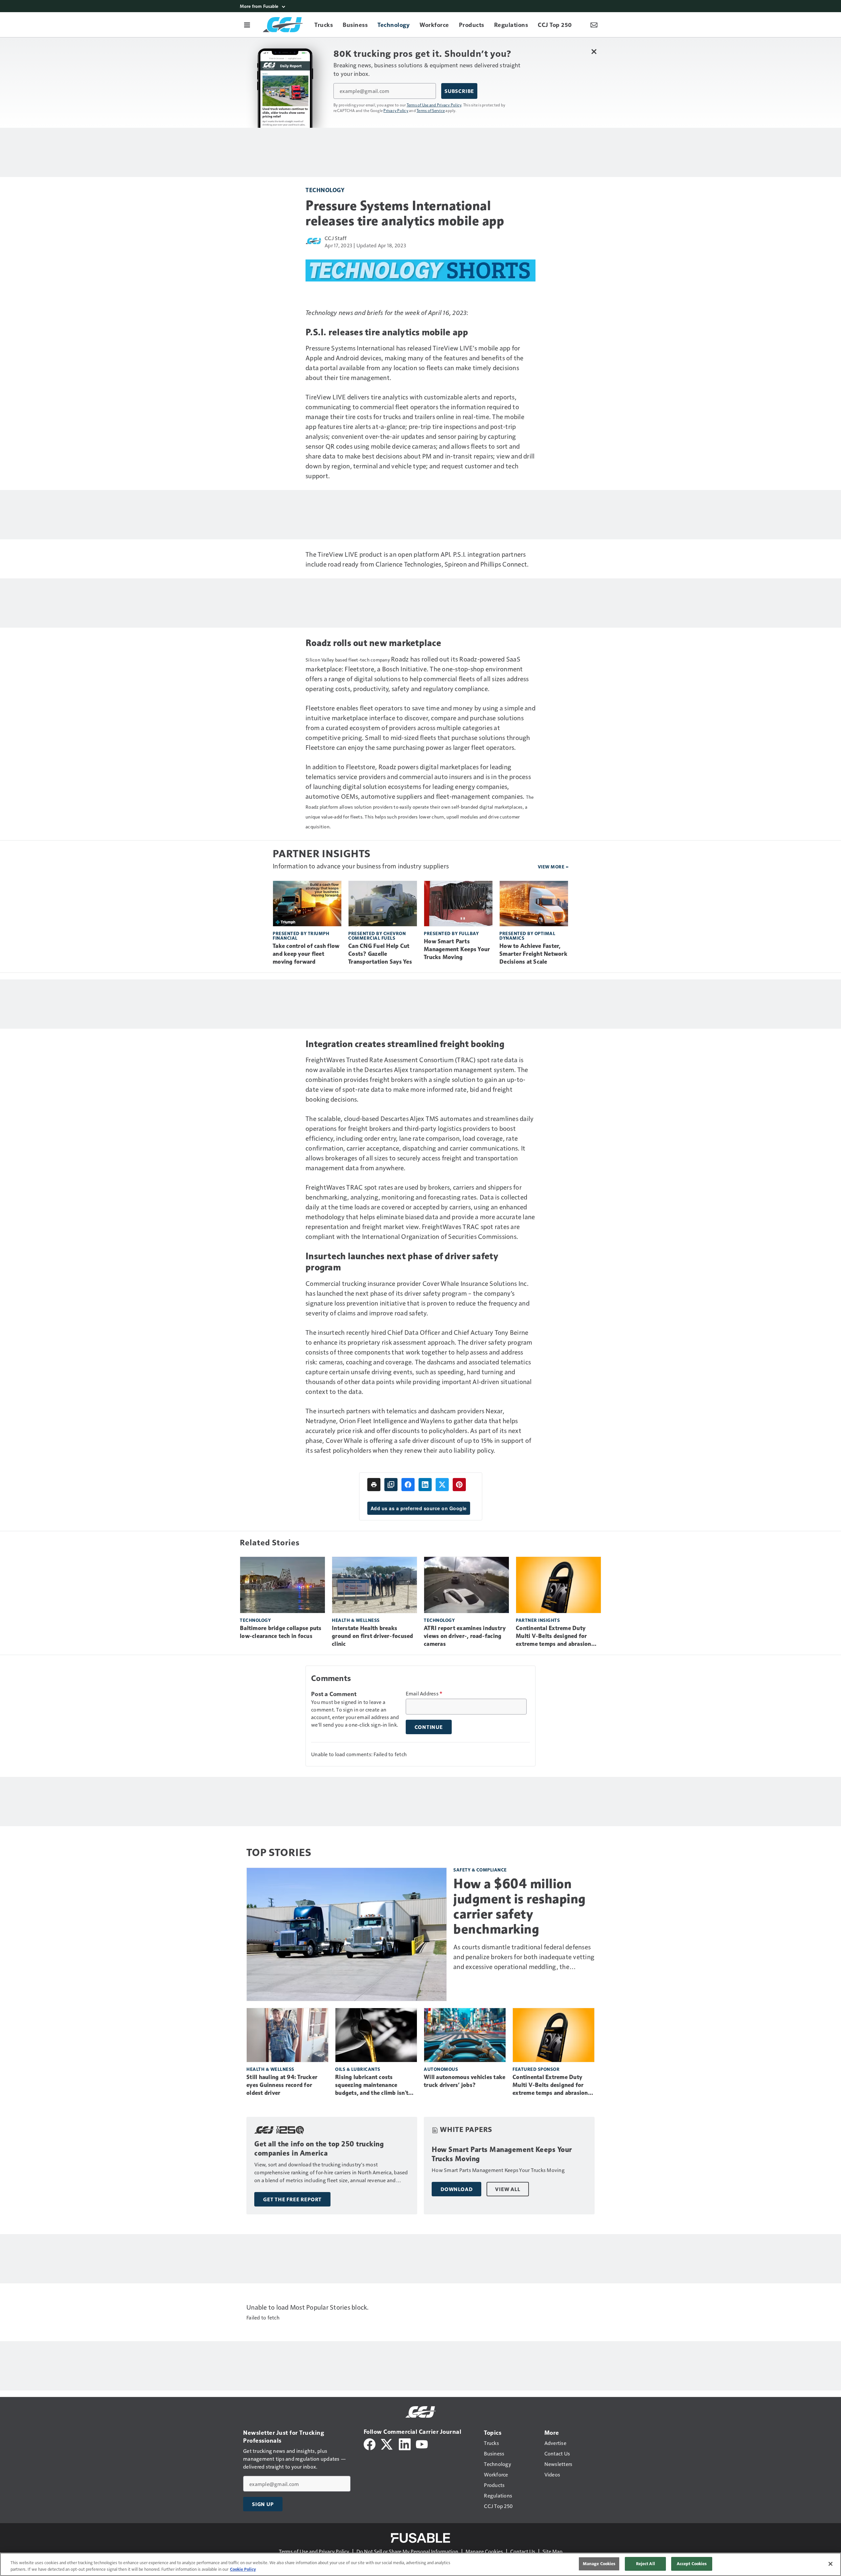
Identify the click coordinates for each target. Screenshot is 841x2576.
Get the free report (292, 2199)
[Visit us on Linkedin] (405, 2443)
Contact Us (523, 2551)
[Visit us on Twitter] (387, 2443)
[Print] (374, 1485)
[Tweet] (442, 1485)
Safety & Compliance (480, 1870)
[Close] (830, 2564)
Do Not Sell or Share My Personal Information (407, 2551)
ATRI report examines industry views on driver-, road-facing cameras (465, 1636)
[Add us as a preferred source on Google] (391, 1485)
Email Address (424, 1693)
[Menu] (247, 25)
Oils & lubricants (358, 2069)
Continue (429, 1727)
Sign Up (263, 2504)
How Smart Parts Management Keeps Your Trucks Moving (457, 949)
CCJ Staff (336, 238)
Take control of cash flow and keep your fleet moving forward (306, 954)
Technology (325, 190)
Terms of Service (431, 110)
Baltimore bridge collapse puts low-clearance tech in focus (281, 1632)
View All (508, 2189)
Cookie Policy (243, 2569)
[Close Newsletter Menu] (594, 51)
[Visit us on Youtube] (422, 2443)
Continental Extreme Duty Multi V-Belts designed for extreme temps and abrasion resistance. (554, 1636)
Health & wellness (356, 1620)
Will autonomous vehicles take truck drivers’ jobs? (465, 2081)
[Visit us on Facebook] (370, 2443)
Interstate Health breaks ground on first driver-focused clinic (373, 1636)
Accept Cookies (692, 2564)
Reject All (646, 2564)
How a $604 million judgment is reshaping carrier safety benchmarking (520, 1906)
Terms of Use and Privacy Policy (434, 105)
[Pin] (459, 1485)
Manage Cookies (484, 2551)
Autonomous (441, 2069)
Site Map (552, 2551)
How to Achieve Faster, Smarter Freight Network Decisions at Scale (533, 954)
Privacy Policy (396, 110)
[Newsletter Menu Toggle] (594, 25)
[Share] (408, 1485)
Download (456, 2189)
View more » (553, 867)
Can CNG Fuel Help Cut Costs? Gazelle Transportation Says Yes (380, 954)
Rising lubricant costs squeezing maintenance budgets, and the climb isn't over (372, 2085)
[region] (420, 2564)
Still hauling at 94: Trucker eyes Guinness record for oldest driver (282, 2085)
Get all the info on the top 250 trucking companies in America (319, 2149)
